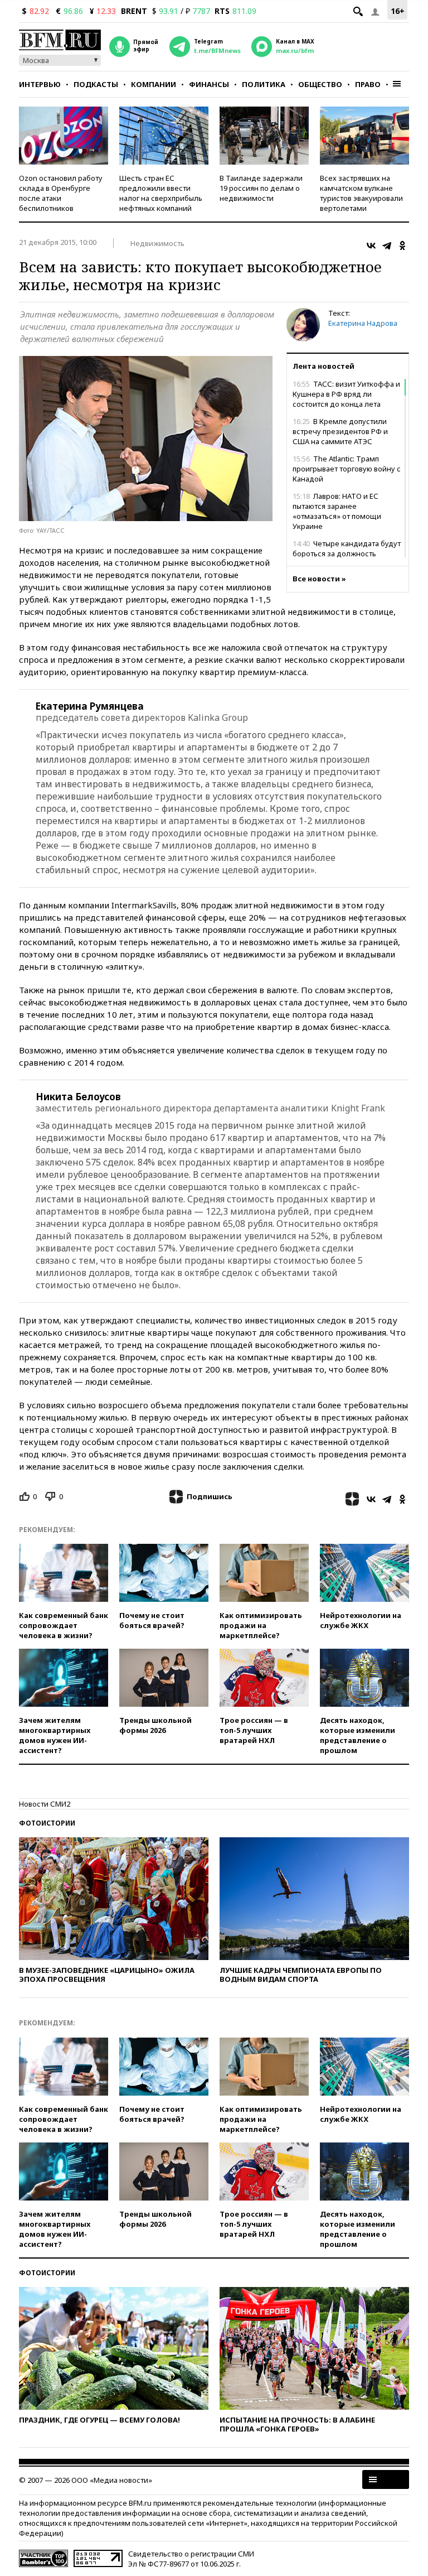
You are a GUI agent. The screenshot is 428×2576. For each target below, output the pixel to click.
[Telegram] (387, 245)
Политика (264, 84)
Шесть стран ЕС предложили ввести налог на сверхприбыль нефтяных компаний (161, 193)
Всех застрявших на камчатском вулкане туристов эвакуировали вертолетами (361, 193)
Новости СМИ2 (45, 1804)
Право (368, 84)
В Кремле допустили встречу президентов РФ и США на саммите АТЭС (340, 431)
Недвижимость (157, 243)
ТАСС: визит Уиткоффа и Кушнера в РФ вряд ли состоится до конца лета (346, 394)
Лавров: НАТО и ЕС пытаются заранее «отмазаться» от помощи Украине (337, 511)
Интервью (40, 84)
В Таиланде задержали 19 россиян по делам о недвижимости (261, 188)
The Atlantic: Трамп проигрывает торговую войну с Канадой (347, 469)
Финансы (209, 84)
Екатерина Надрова (363, 323)
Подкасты (96, 84)
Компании (154, 84)
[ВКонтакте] (371, 245)
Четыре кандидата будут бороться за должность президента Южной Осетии (347, 553)
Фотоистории (47, 1823)
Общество (320, 84)
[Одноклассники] (402, 245)
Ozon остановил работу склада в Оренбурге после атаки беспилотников (61, 193)
